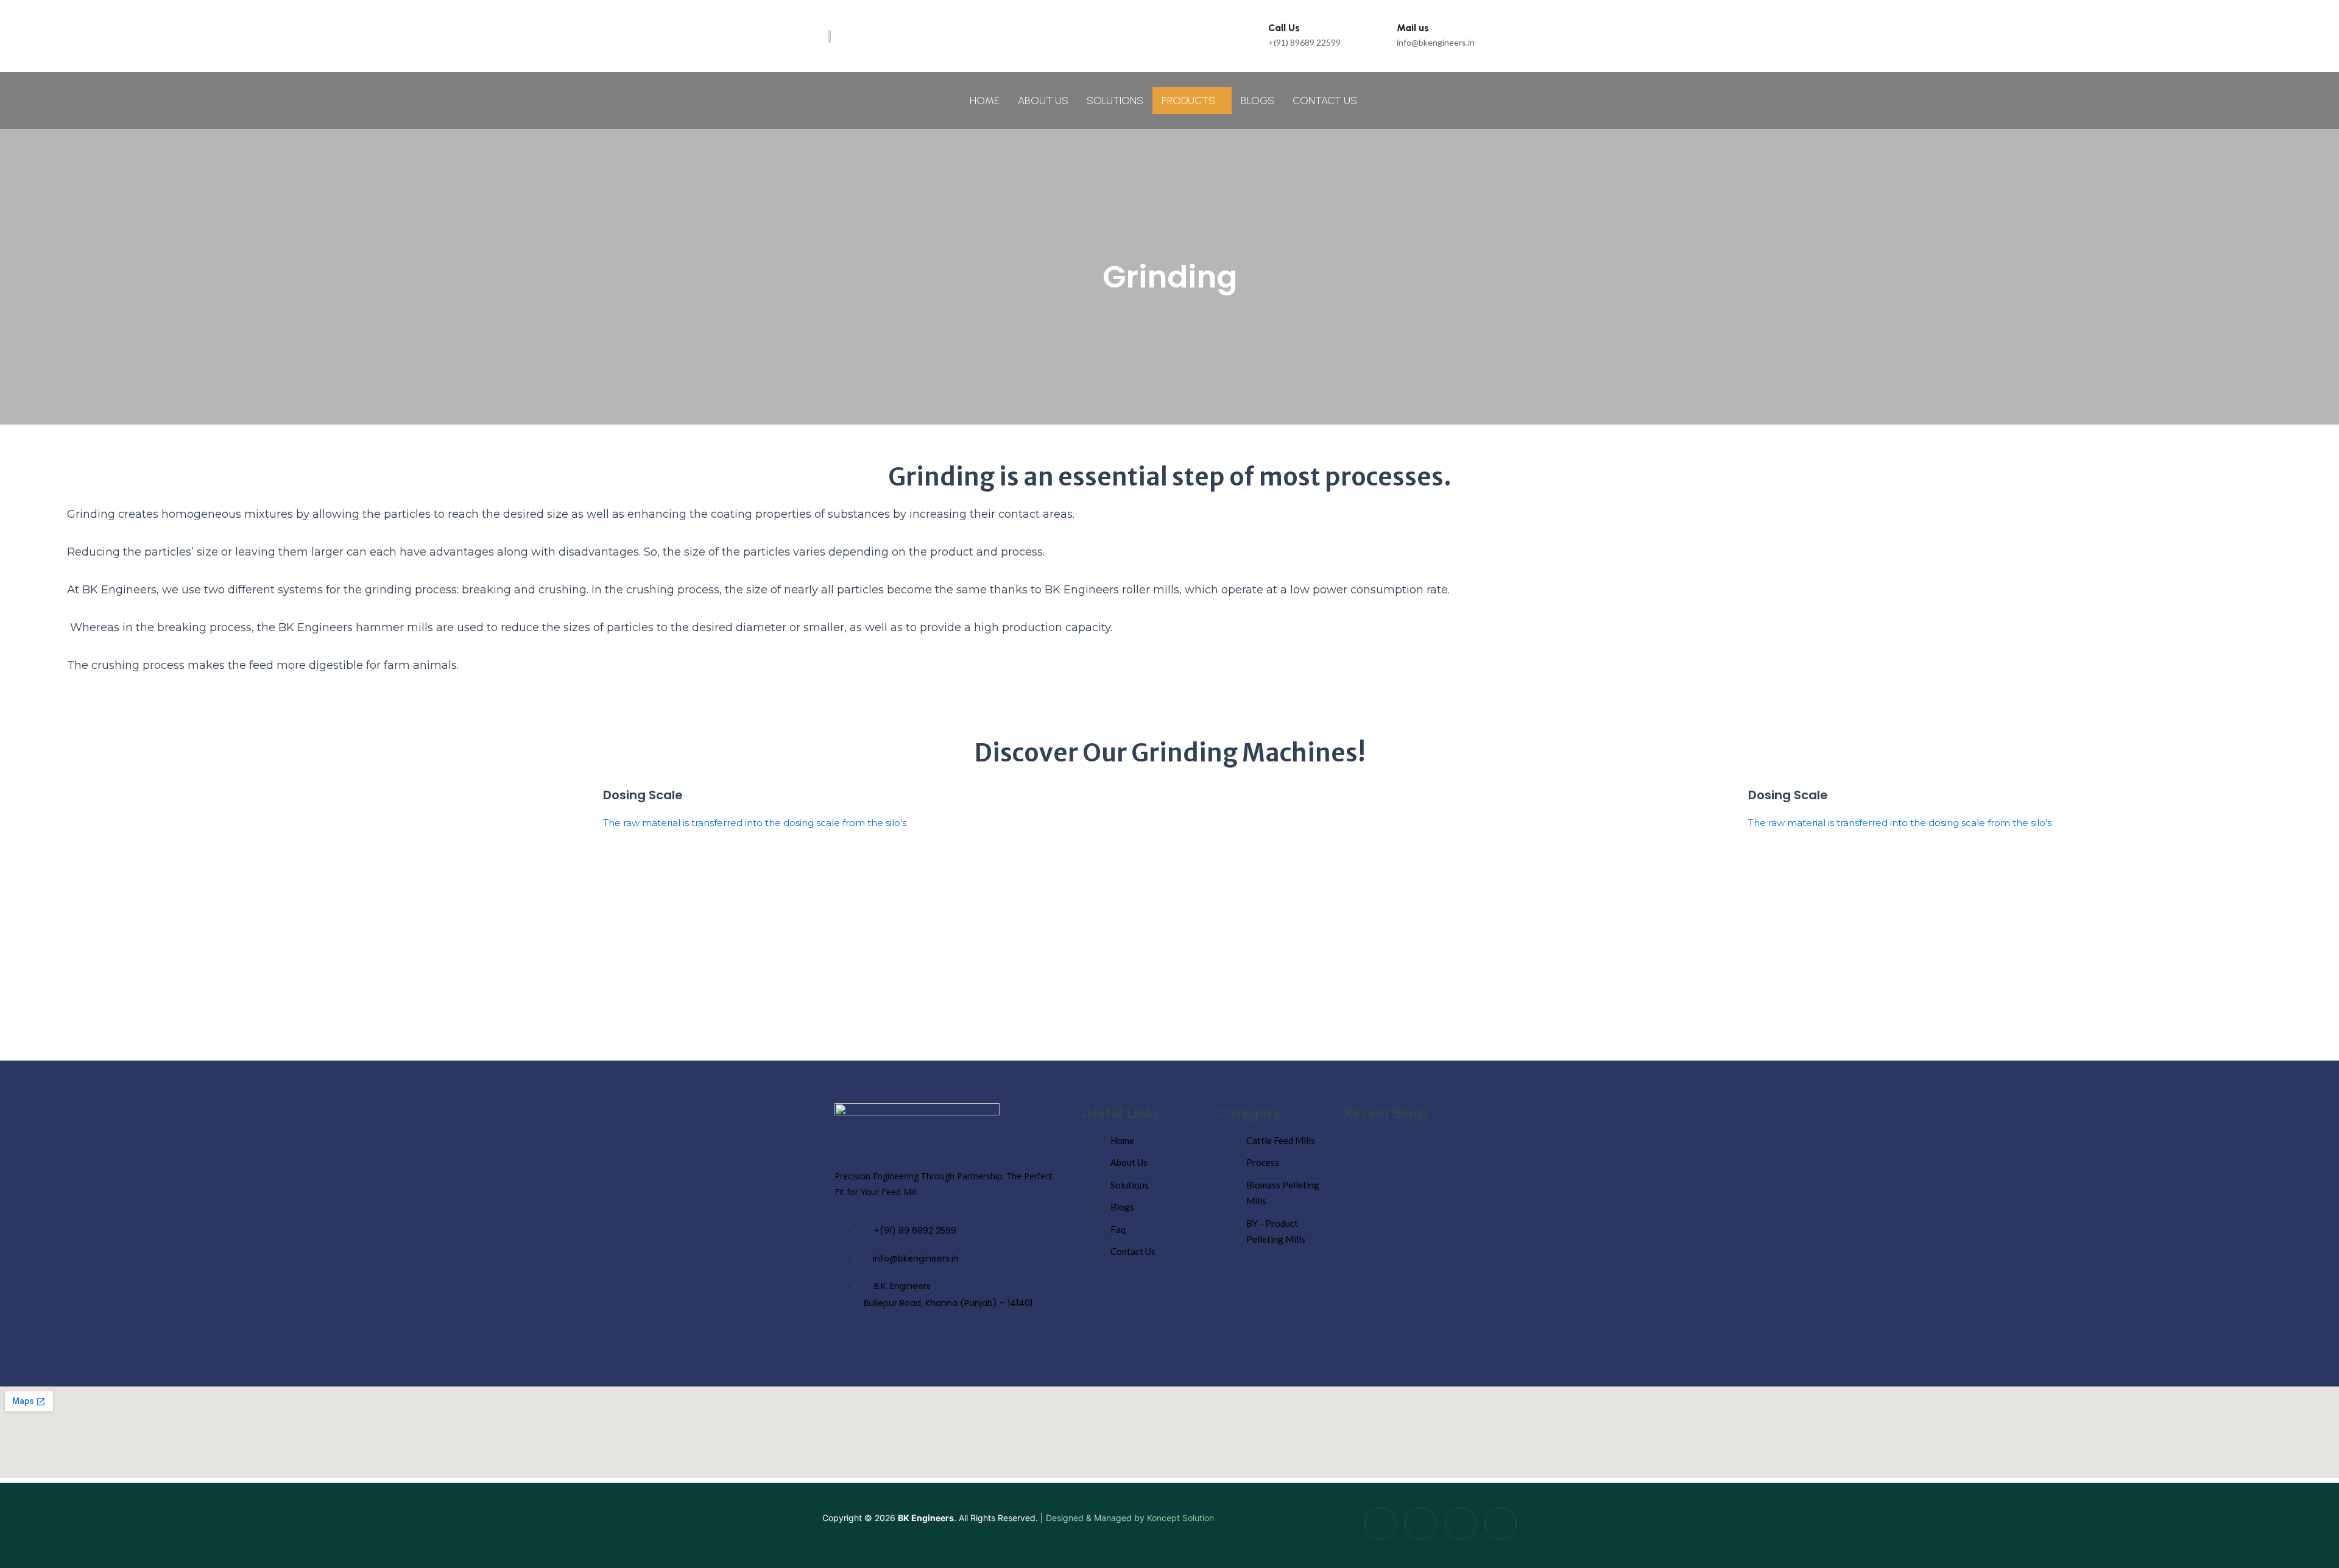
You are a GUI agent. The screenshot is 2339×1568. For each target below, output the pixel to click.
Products (1188, 101)
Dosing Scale (643, 795)
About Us (1043, 101)
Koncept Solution (1180, 1518)
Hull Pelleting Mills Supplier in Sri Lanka (1420, 1325)
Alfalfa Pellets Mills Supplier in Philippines (1425, 1175)
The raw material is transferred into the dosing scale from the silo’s (755, 823)
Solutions (1115, 101)
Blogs (1258, 101)
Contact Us (1325, 101)
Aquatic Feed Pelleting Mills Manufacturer (1426, 1250)
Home (985, 101)
